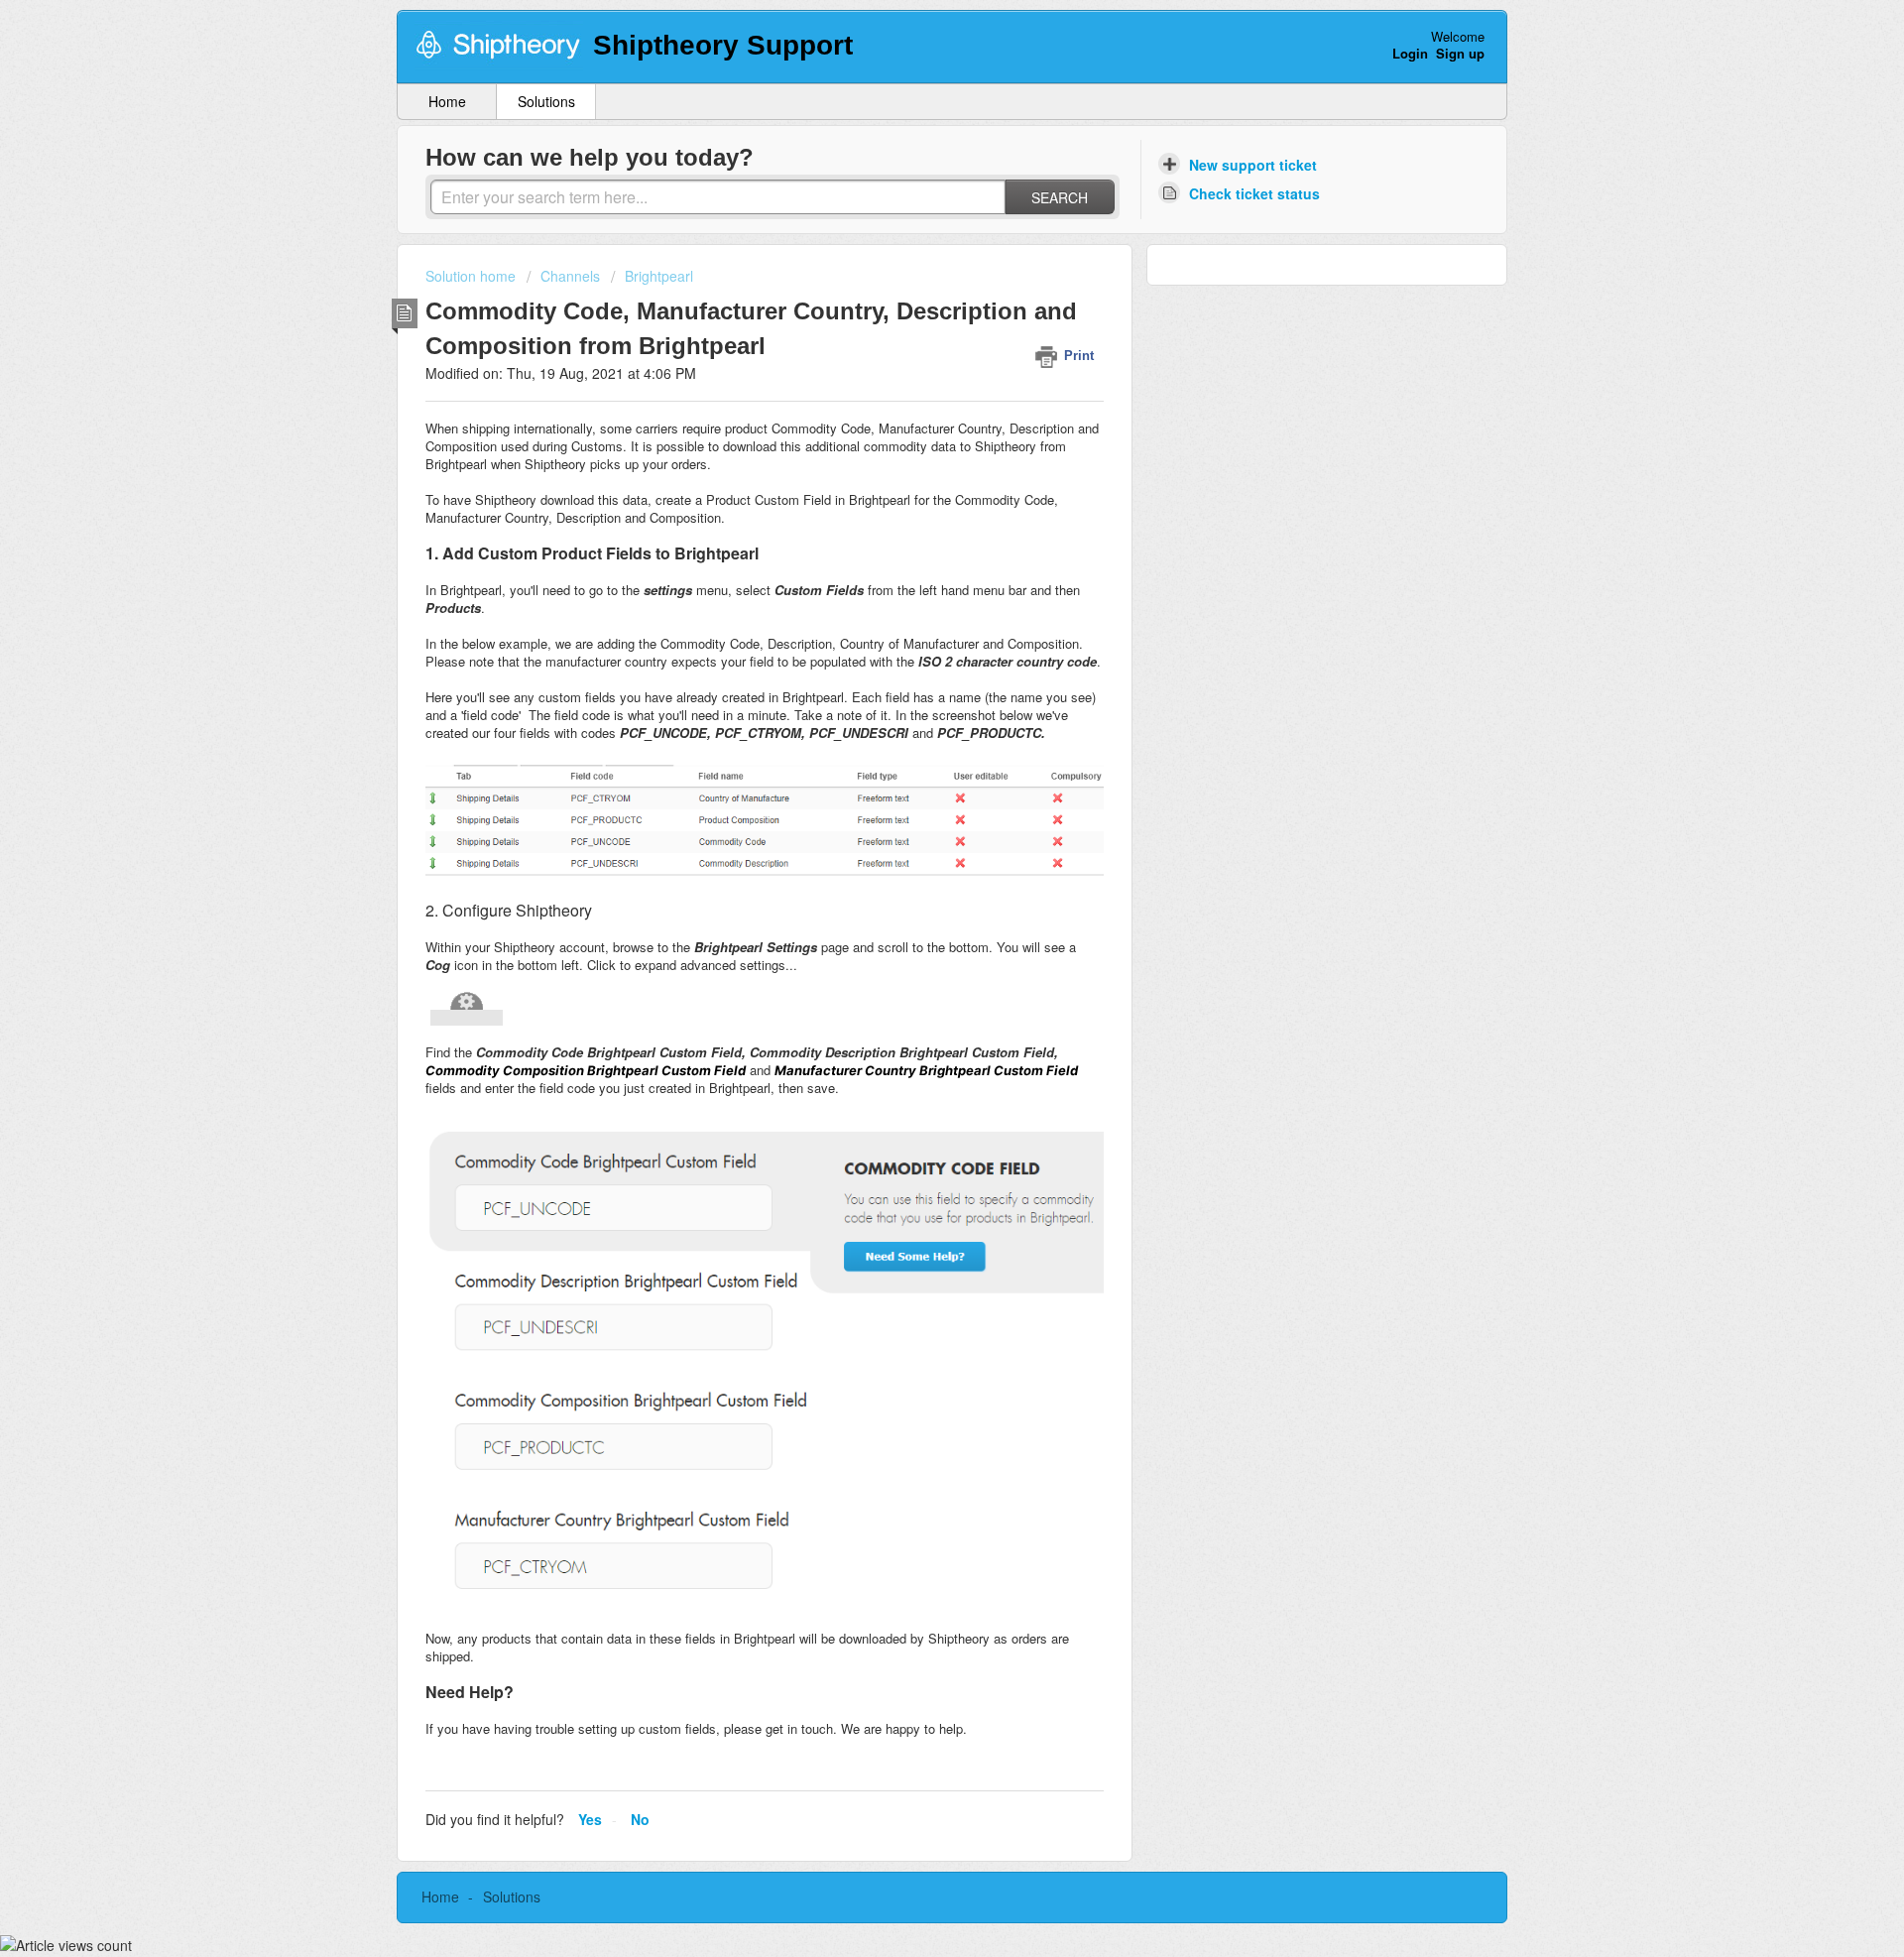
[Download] (915, 735)
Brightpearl (659, 276)
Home (447, 101)
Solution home (473, 276)
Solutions (546, 101)
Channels (570, 276)
